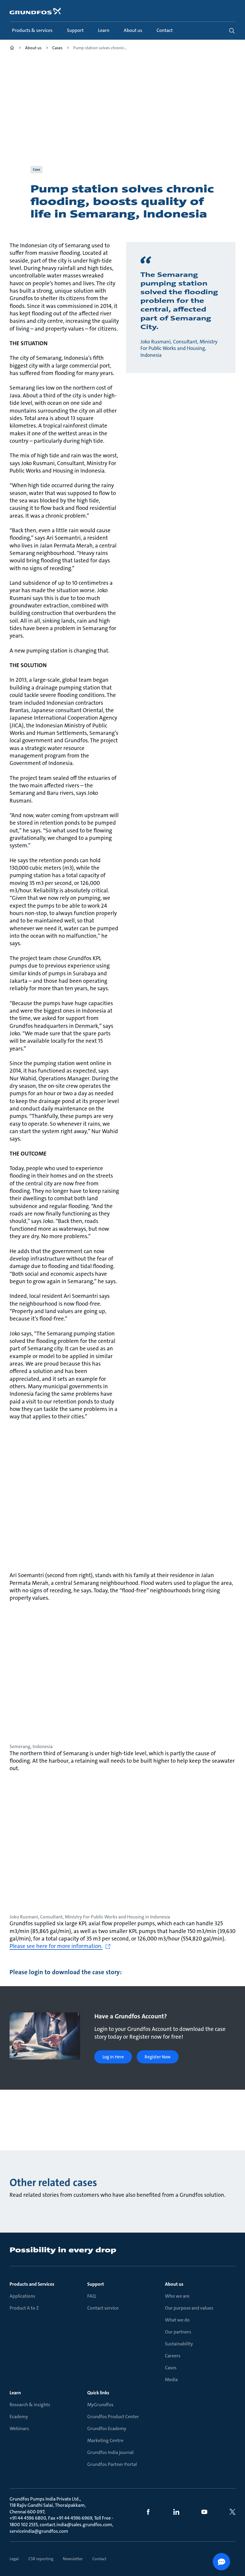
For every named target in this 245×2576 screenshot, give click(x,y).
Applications (22, 2296)
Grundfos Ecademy (107, 2428)
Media (171, 2380)
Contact (99, 2559)
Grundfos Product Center (113, 2417)
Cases (171, 2368)
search (232, 31)
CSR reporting (41, 2559)
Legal (14, 2559)
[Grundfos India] (12, 48)
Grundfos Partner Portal (112, 2464)
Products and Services (32, 2284)
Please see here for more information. (56, 1946)
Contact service (103, 2308)
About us (174, 2284)
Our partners (178, 2332)
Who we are (177, 2296)
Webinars (19, 2428)
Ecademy (19, 2417)
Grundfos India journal (110, 2452)
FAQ (91, 2296)
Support (96, 2284)
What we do (177, 2320)
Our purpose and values (189, 2308)
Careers (173, 2356)
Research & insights (30, 2405)
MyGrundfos (100, 2405)
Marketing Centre (105, 2440)
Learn (15, 2393)
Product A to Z (24, 2308)
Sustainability (179, 2344)
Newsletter (73, 2559)
